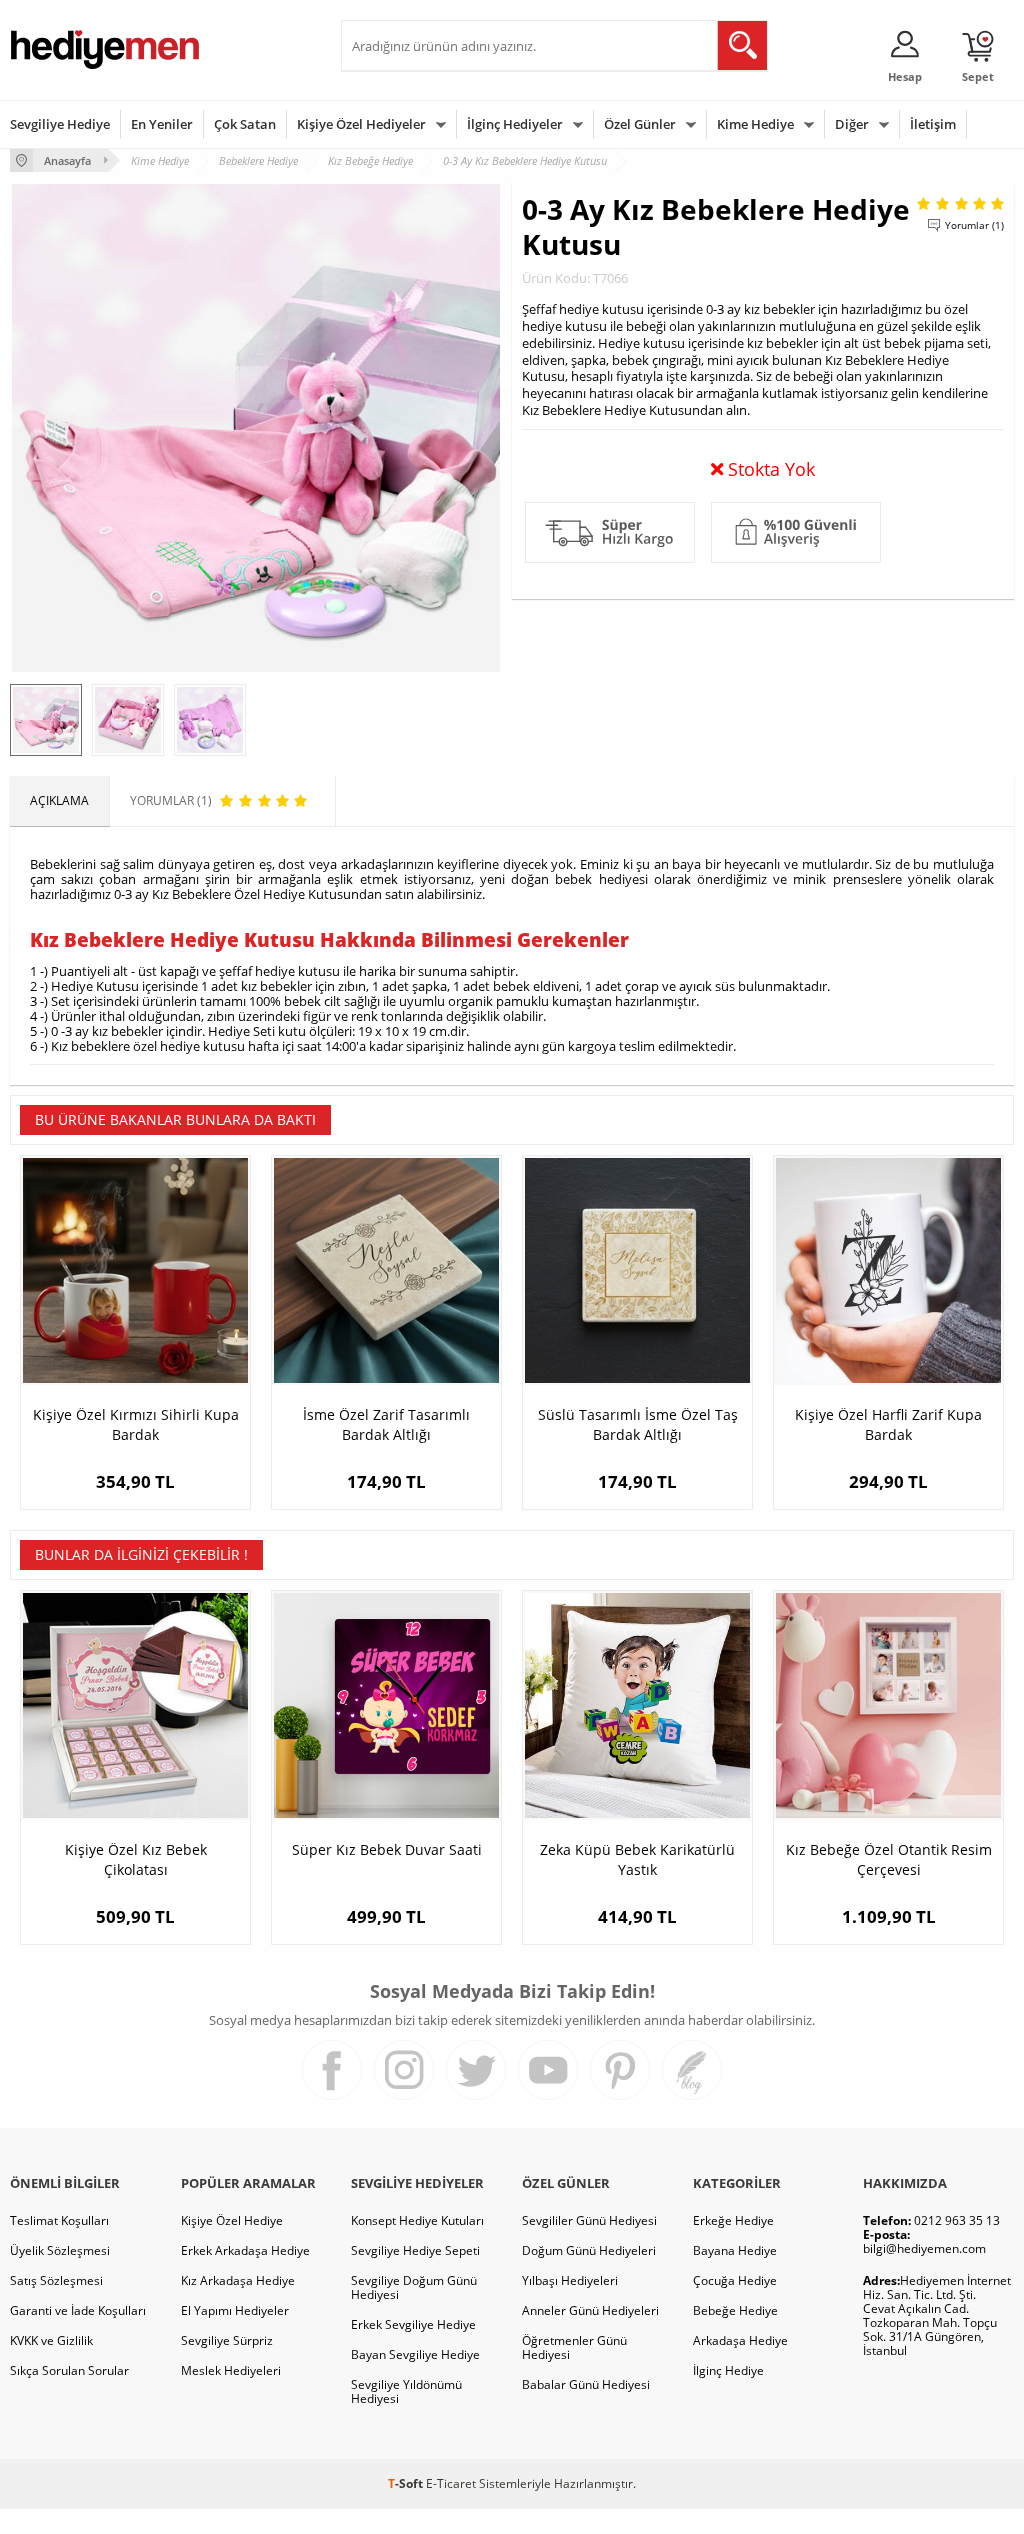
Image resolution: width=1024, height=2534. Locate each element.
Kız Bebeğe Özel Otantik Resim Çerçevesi (889, 1859)
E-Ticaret (451, 2483)
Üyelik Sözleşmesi (60, 2250)
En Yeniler (162, 124)
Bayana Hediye (735, 2250)
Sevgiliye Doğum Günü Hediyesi (414, 2287)
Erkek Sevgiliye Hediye (413, 2324)
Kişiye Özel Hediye (232, 2220)
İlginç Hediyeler (515, 124)
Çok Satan (245, 124)
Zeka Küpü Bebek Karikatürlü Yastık (637, 1859)
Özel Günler (640, 124)
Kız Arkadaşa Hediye (238, 2280)
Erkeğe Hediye (733, 2220)
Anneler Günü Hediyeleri (590, 2310)
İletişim (933, 124)
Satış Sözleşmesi (56, 2280)
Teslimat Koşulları (59, 2220)
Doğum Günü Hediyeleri (589, 2250)
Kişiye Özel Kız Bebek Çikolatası (136, 1859)
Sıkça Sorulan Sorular (69, 2370)
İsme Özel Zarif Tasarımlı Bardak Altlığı (386, 1424)
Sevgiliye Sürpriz (227, 2340)
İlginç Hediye (728, 2370)
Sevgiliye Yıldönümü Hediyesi (406, 2391)
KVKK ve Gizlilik (51, 2340)
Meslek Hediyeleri (231, 2370)
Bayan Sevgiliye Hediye (415, 2354)
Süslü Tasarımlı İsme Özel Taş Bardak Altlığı (638, 1424)
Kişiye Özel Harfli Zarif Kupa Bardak (888, 1424)
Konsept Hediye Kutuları (417, 2220)
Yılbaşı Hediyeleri (570, 2280)
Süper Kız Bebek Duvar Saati (387, 1849)
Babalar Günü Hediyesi (586, 2384)
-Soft (407, 2483)
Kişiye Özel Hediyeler (361, 124)
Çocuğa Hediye (735, 2280)
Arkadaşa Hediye (740, 2340)
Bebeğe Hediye (735, 2310)
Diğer (852, 124)
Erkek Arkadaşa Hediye (245, 2250)
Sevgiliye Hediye (60, 124)
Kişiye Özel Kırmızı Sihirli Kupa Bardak (136, 1424)
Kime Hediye (755, 124)
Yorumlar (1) (974, 225)
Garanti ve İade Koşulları (78, 2310)
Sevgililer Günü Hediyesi (589, 2220)
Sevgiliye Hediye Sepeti (415, 2250)
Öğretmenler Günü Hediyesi (574, 2347)
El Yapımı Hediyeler (235, 2310)
